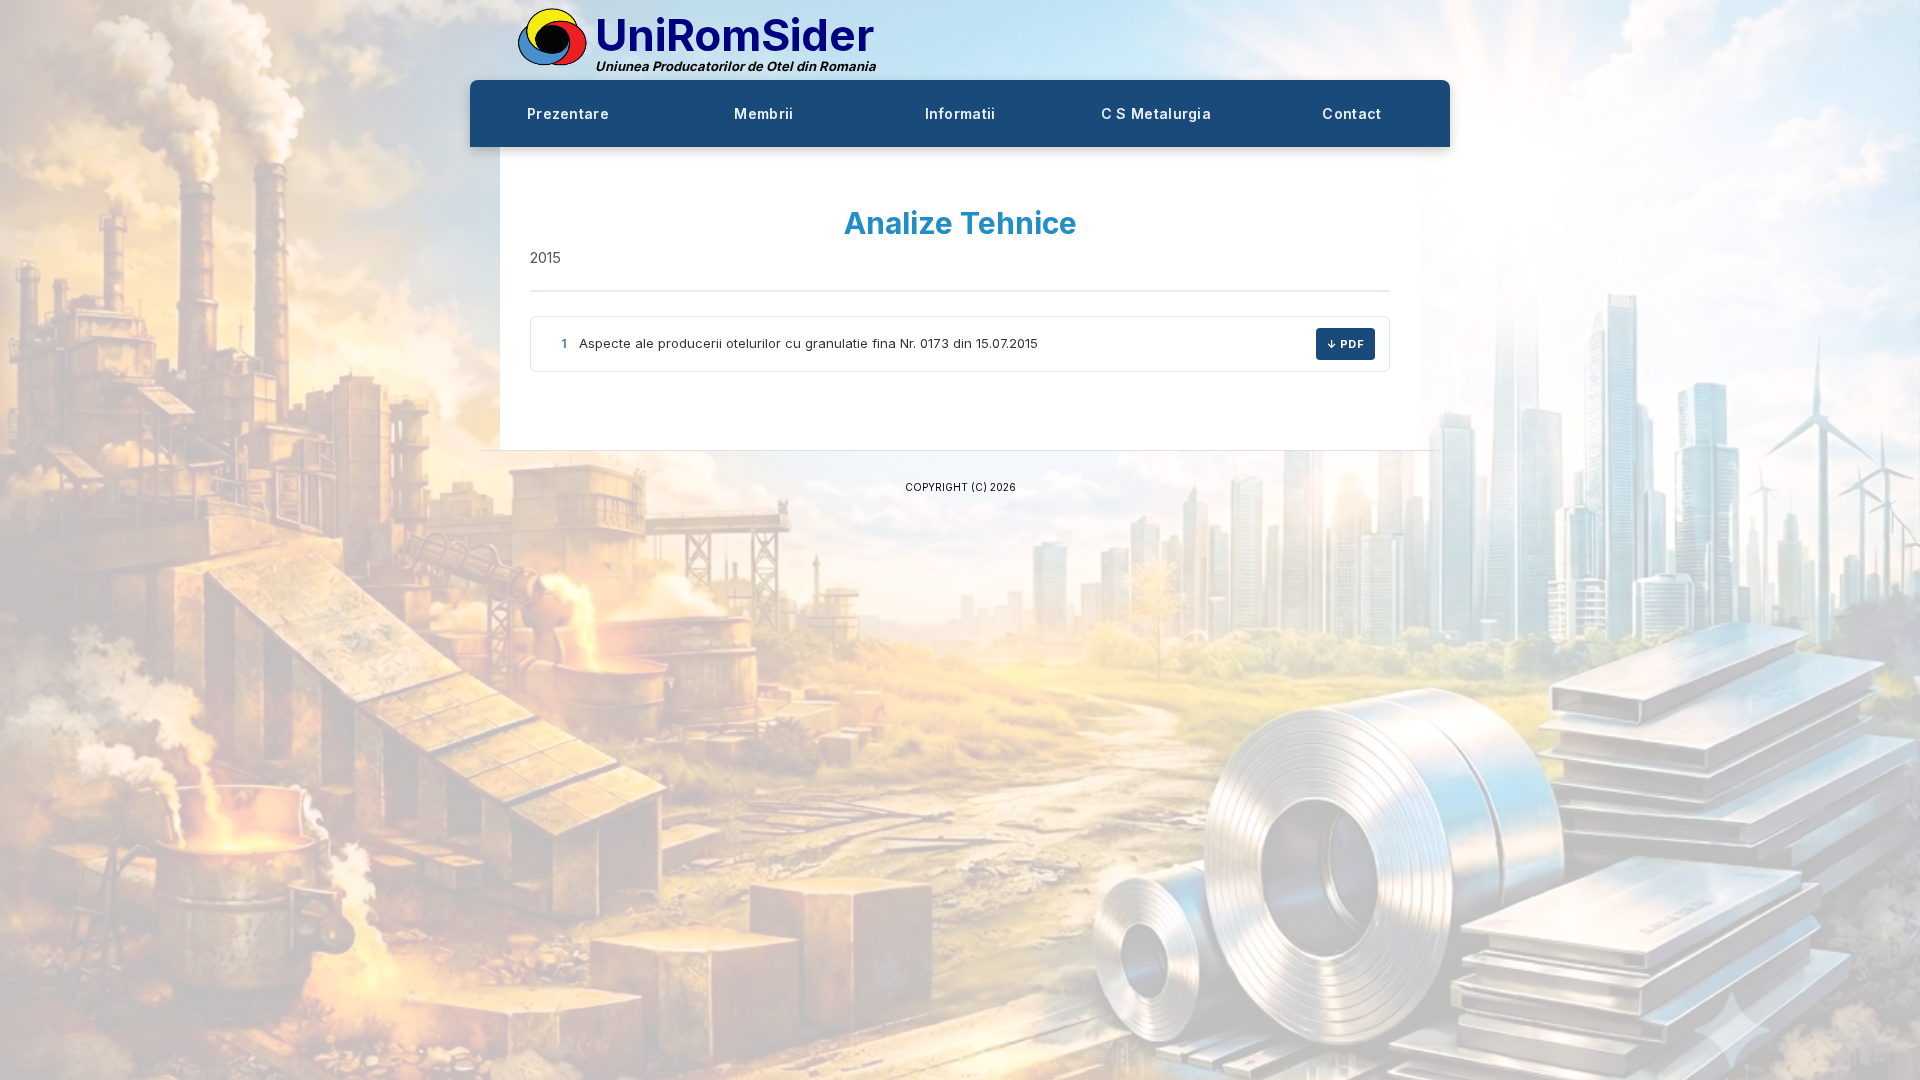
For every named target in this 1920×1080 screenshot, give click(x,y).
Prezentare (568, 113)
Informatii (960, 113)
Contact (1351, 113)
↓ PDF (1346, 344)
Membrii (763, 113)
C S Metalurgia (1156, 113)
